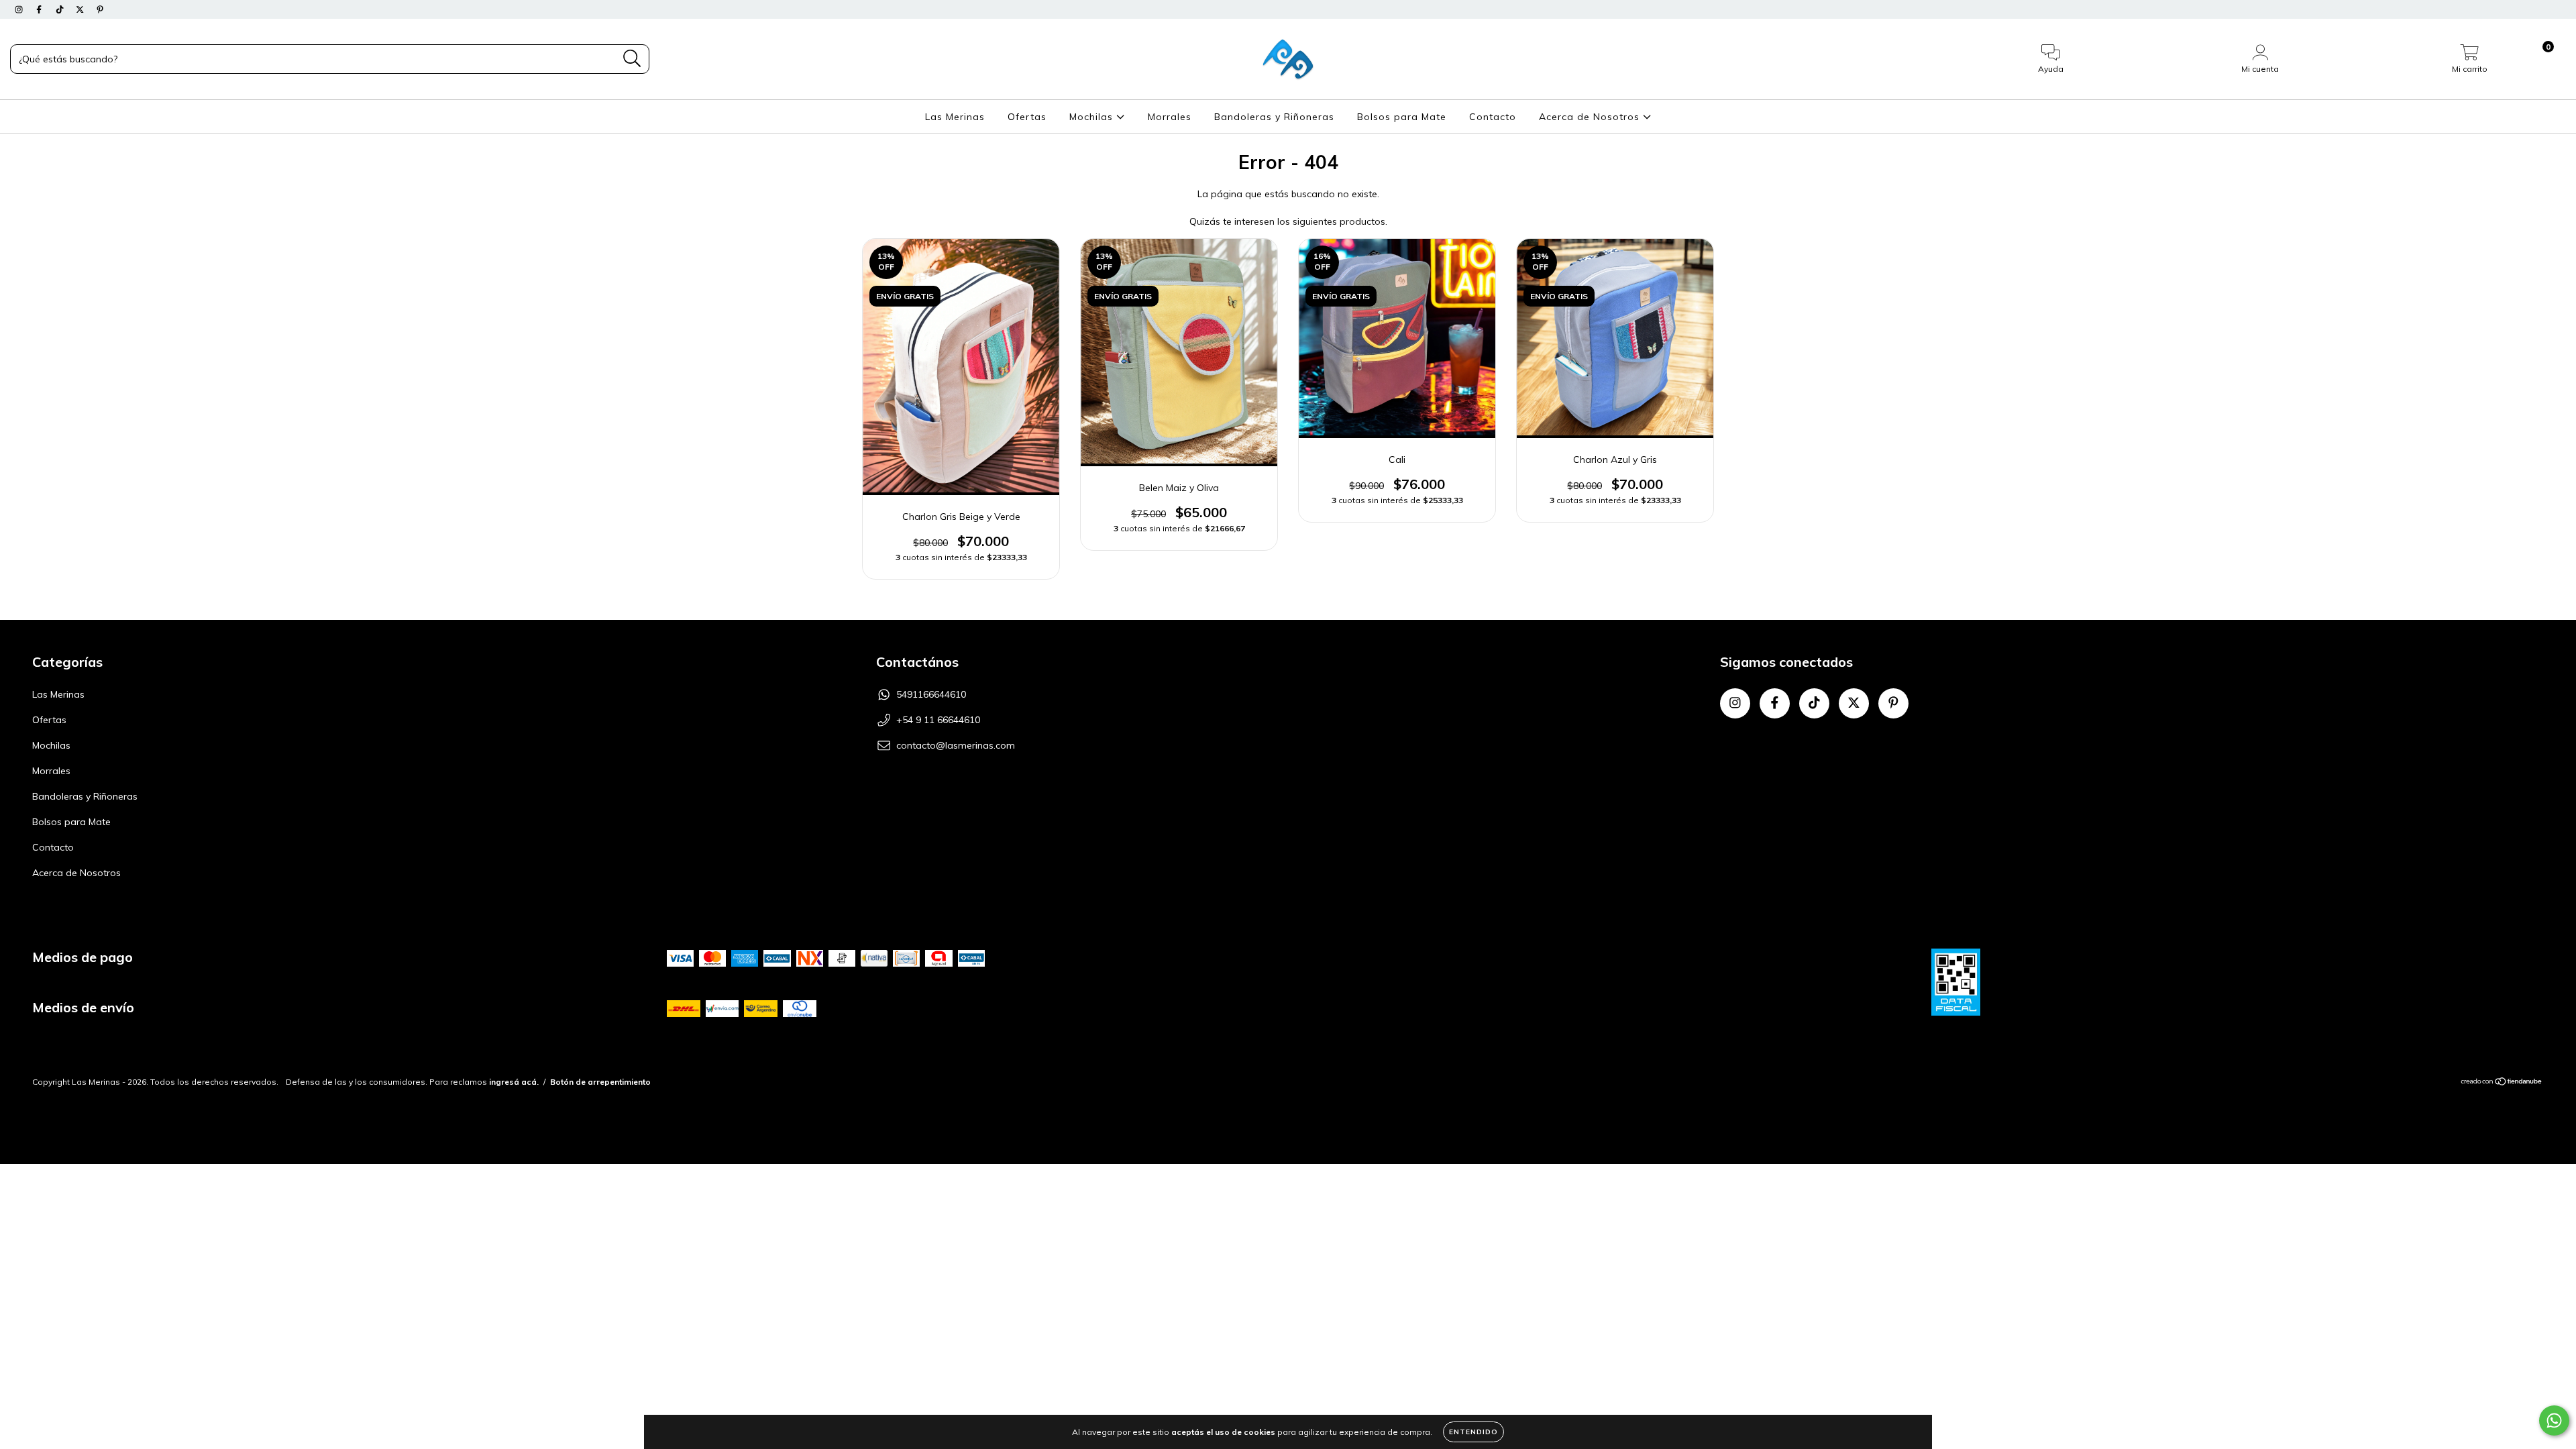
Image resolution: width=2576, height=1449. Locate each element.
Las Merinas (955, 117)
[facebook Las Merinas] (40, 9)
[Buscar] (632, 59)
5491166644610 (931, 694)
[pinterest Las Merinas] (100, 9)
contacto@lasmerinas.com (956, 745)
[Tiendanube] (2502, 1083)
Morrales (1170, 117)
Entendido (1473, 1432)
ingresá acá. (514, 1082)
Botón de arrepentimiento (600, 1082)
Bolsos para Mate (1402, 117)
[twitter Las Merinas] (81, 9)
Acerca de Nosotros (1591, 117)
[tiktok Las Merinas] (61, 9)
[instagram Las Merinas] (20, 9)
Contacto (1493, 117)
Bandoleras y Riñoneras (1274, 117)
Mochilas (1093, 117)
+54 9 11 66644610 (938, 720)
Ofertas (1027, 117)
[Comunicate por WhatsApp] (2554, 1420)
